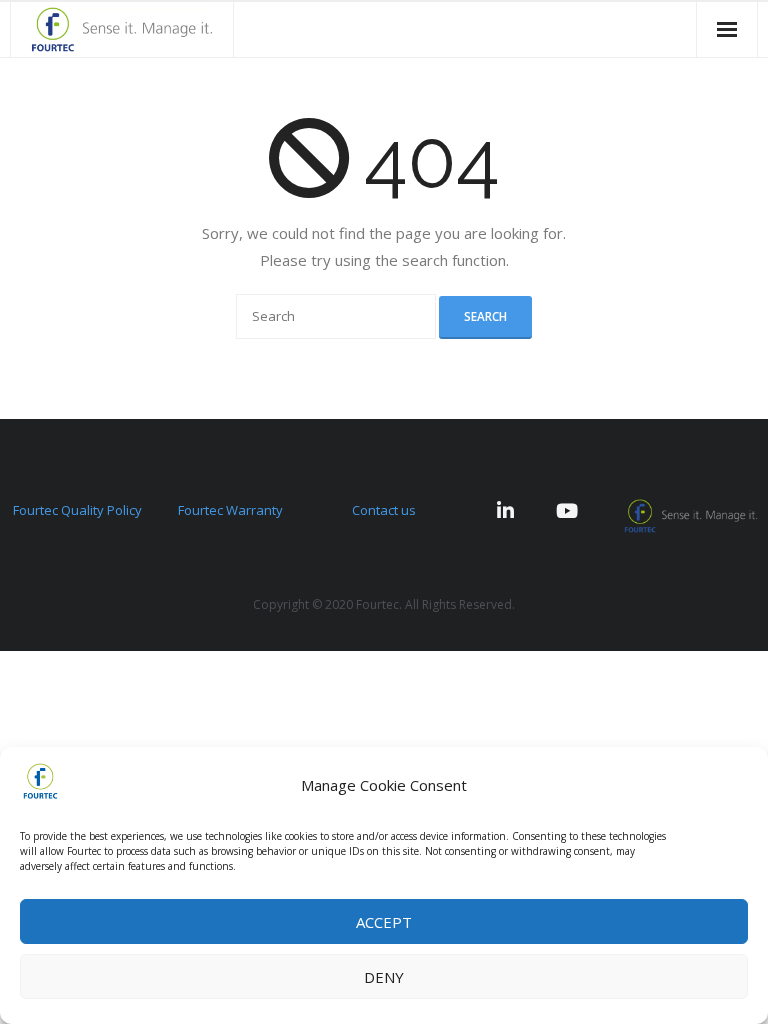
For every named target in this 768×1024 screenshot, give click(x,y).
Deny (384, 977)
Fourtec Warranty (230, 510)
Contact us (384, 510)
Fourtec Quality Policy (77, 510)
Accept (384, 922)
